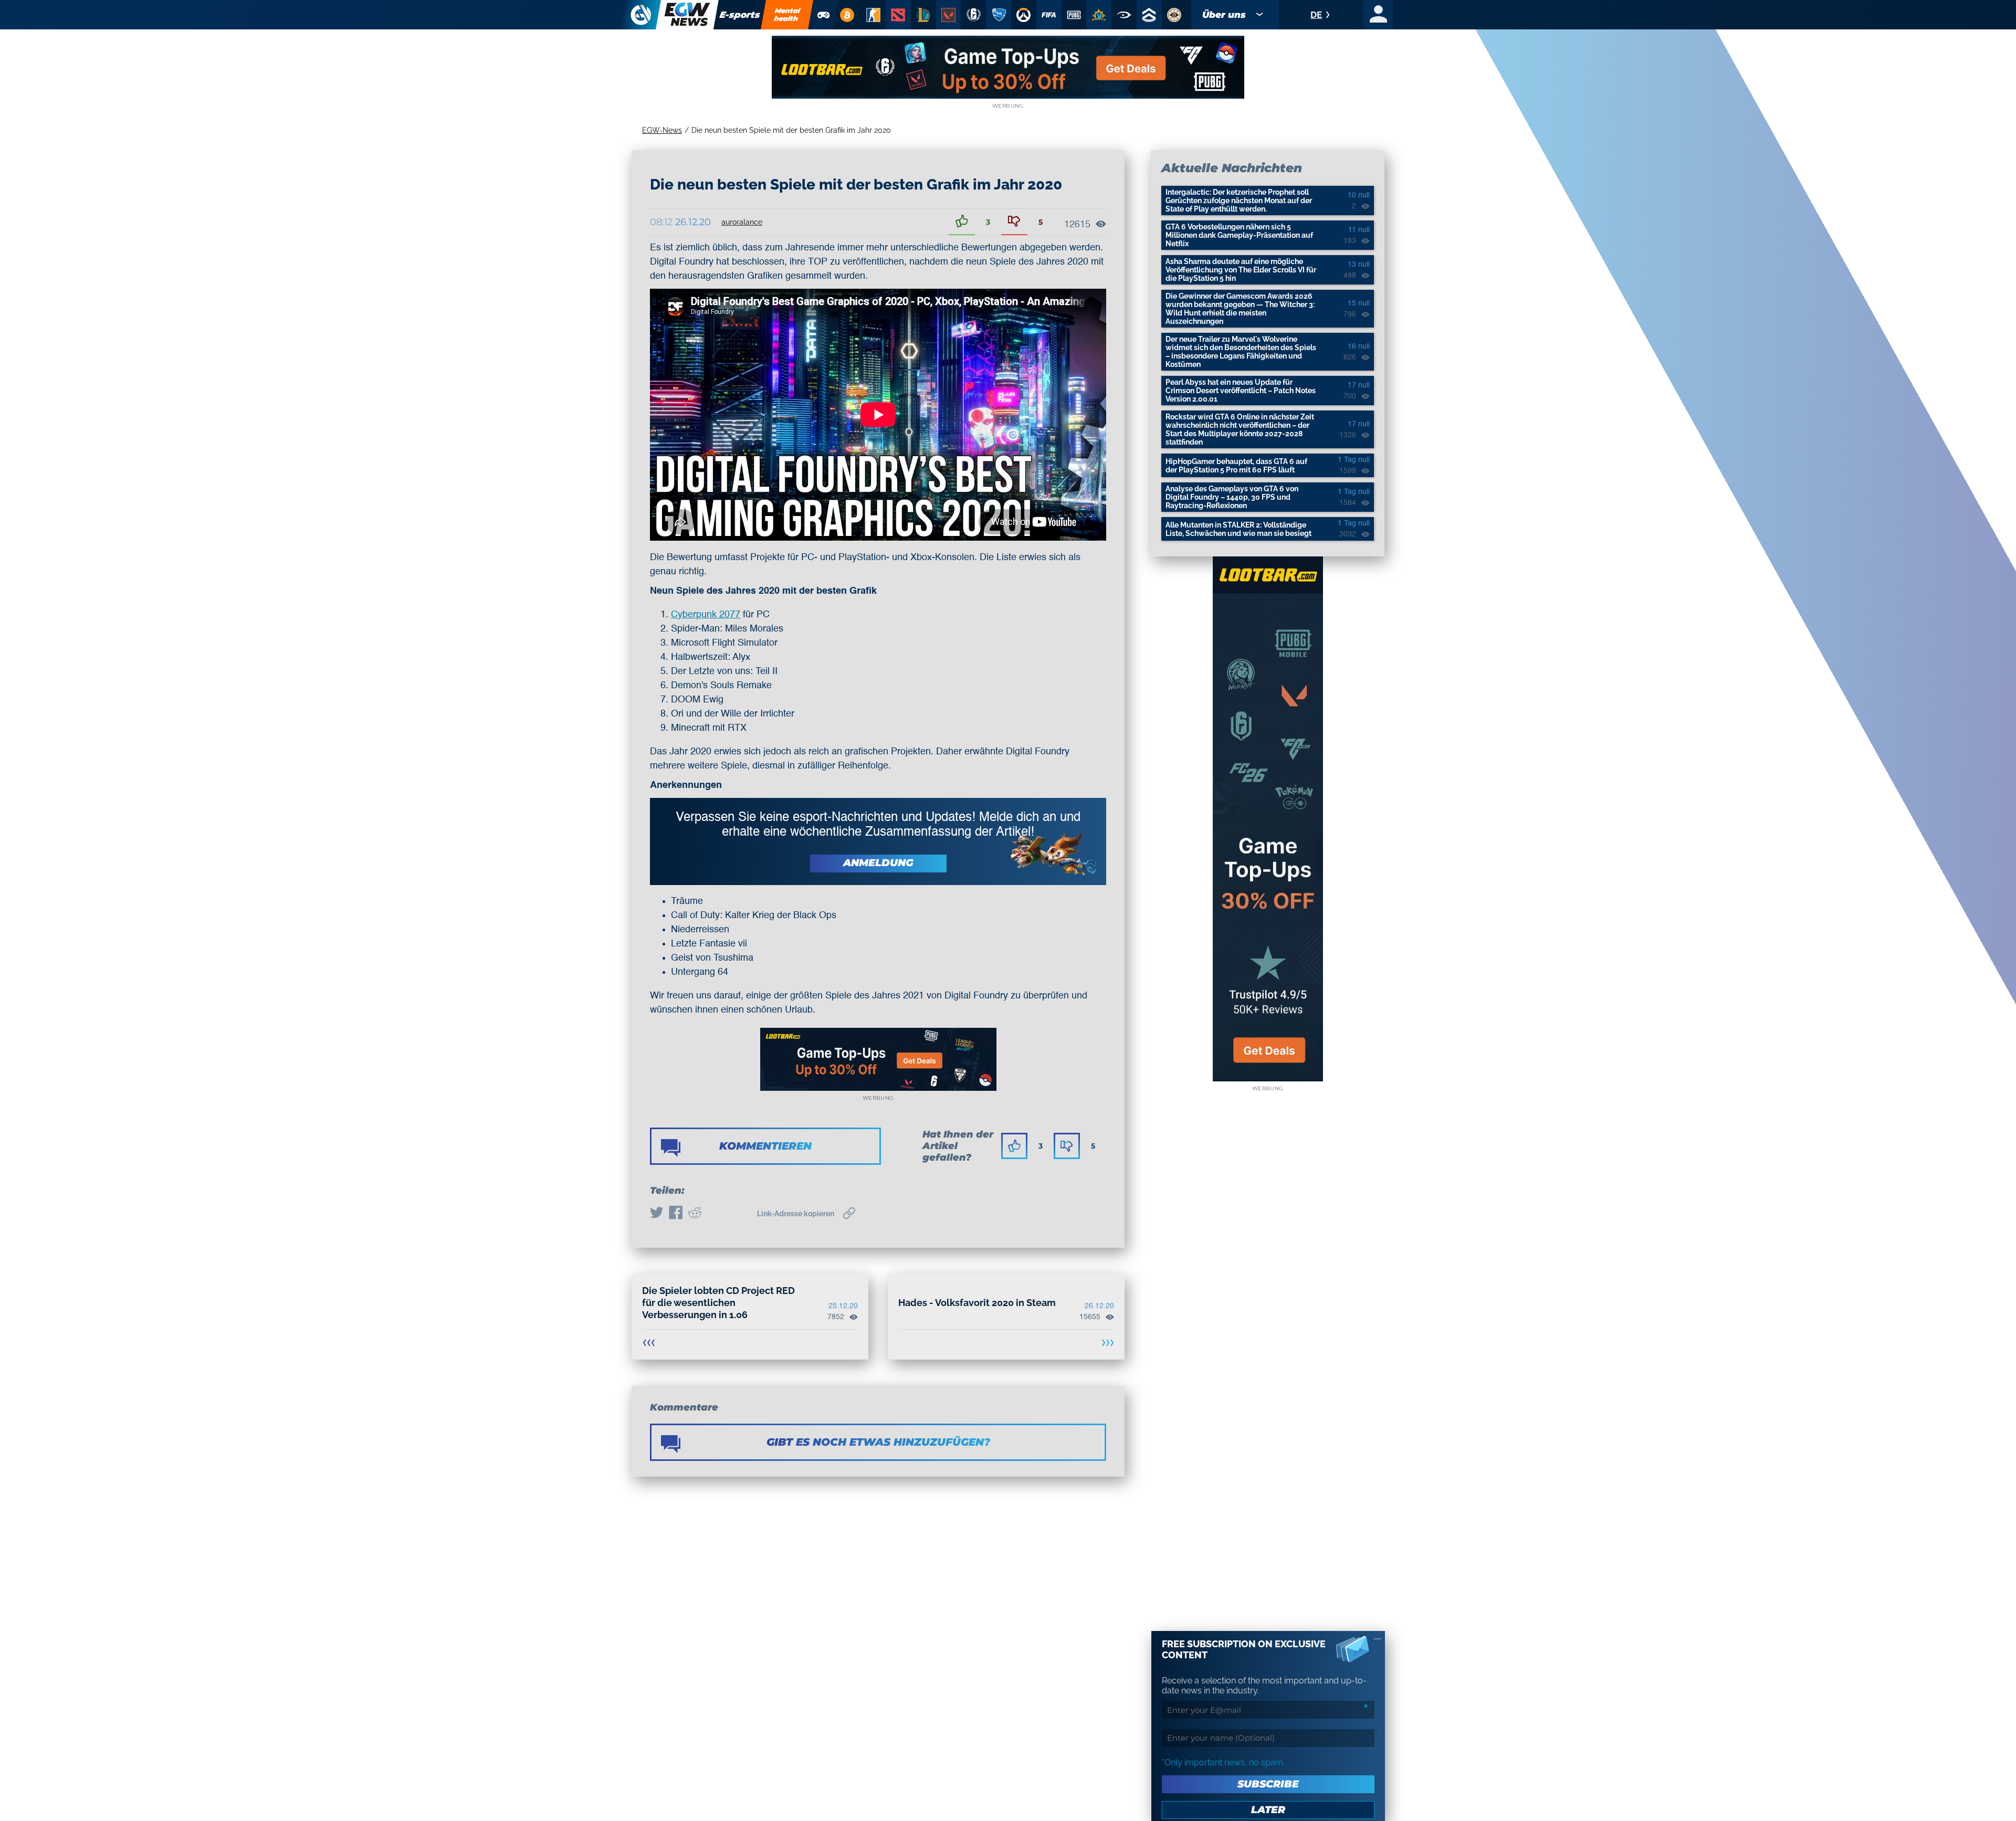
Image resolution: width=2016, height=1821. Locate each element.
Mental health (787, 14)
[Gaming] (824, 15)
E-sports (740, 15)
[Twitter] (657, 1214)
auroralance (742, 222)
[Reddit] (695, 1214)
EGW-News (662, 130)
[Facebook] (676, 1214)
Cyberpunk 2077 (706, 615)
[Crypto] (847, 15)
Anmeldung (878, 863)
